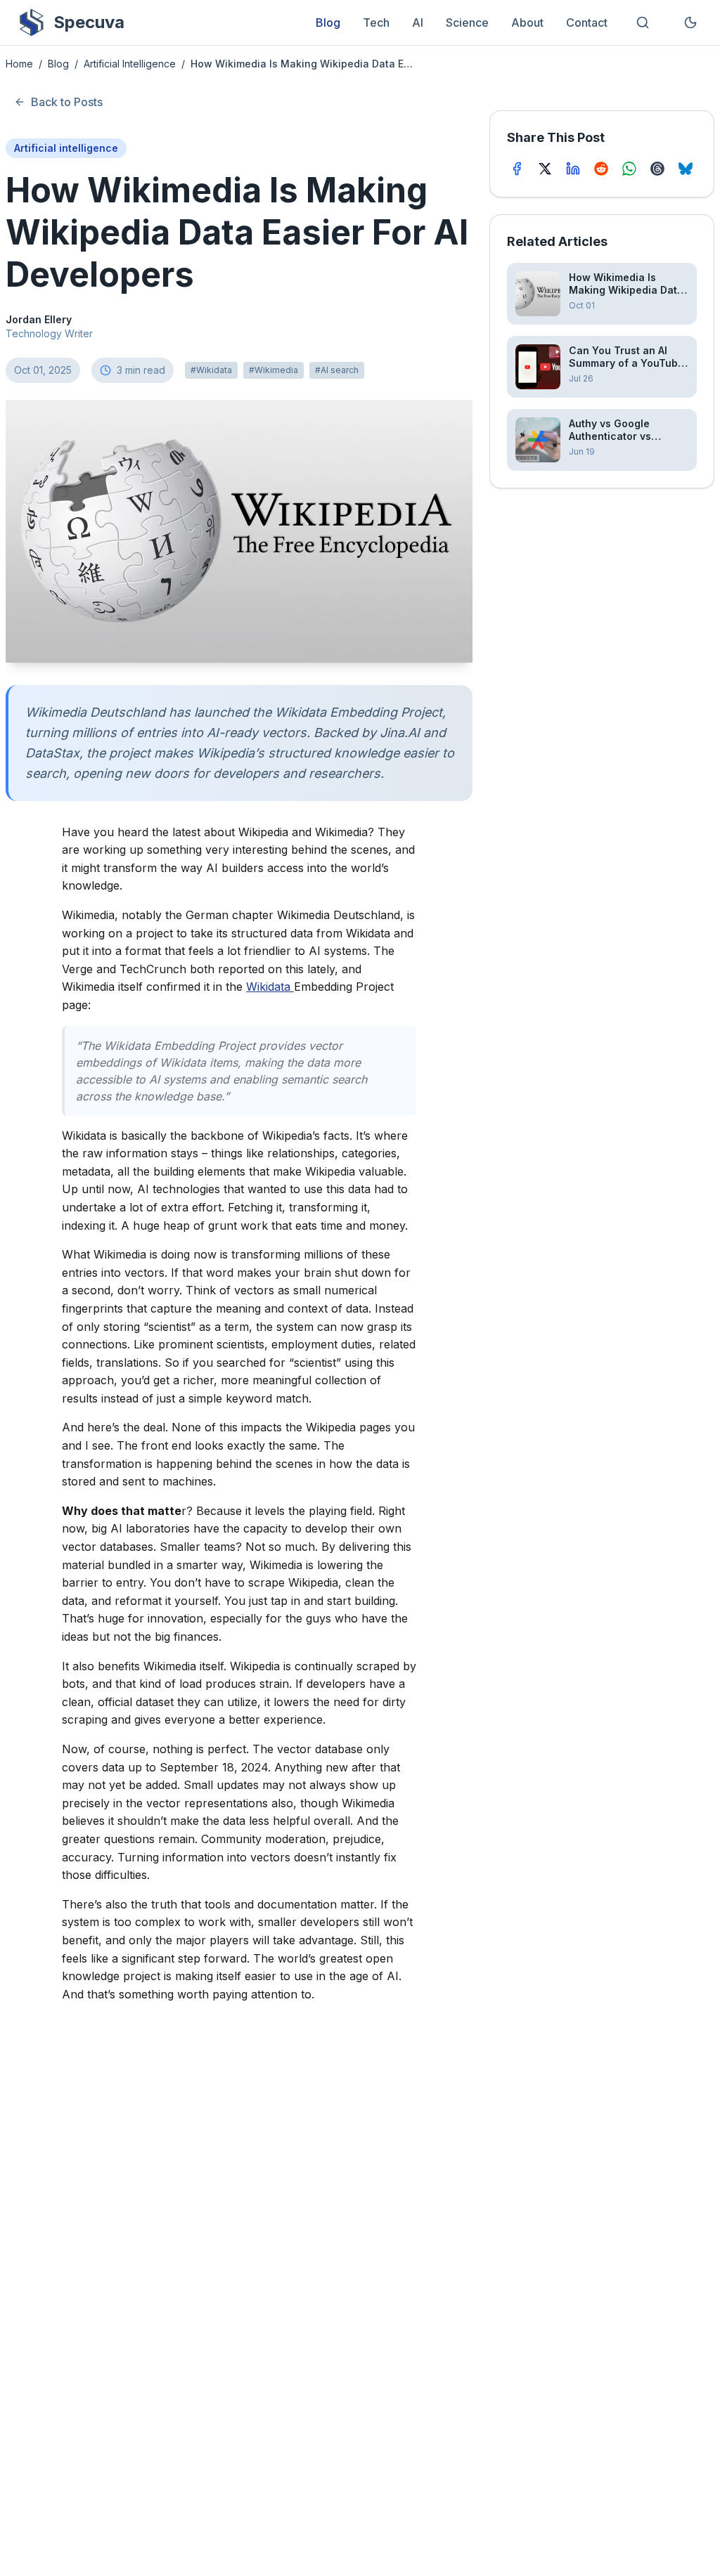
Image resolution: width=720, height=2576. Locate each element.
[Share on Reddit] (601, 169)
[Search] (643, 22)
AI (418, 22)
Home (19, 64)
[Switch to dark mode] (690, 22)
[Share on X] (545, 169)
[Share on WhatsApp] (629, 169)
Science (467, 22)
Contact (587, 22)
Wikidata (270, 987)
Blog (328, 22)
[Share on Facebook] (517, 169)
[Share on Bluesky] (686, 169)
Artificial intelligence (66, 148)
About (527, 22)
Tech (376, 22)
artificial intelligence (130, 64)
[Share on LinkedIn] (573, 169)
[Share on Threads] (657, 169)
